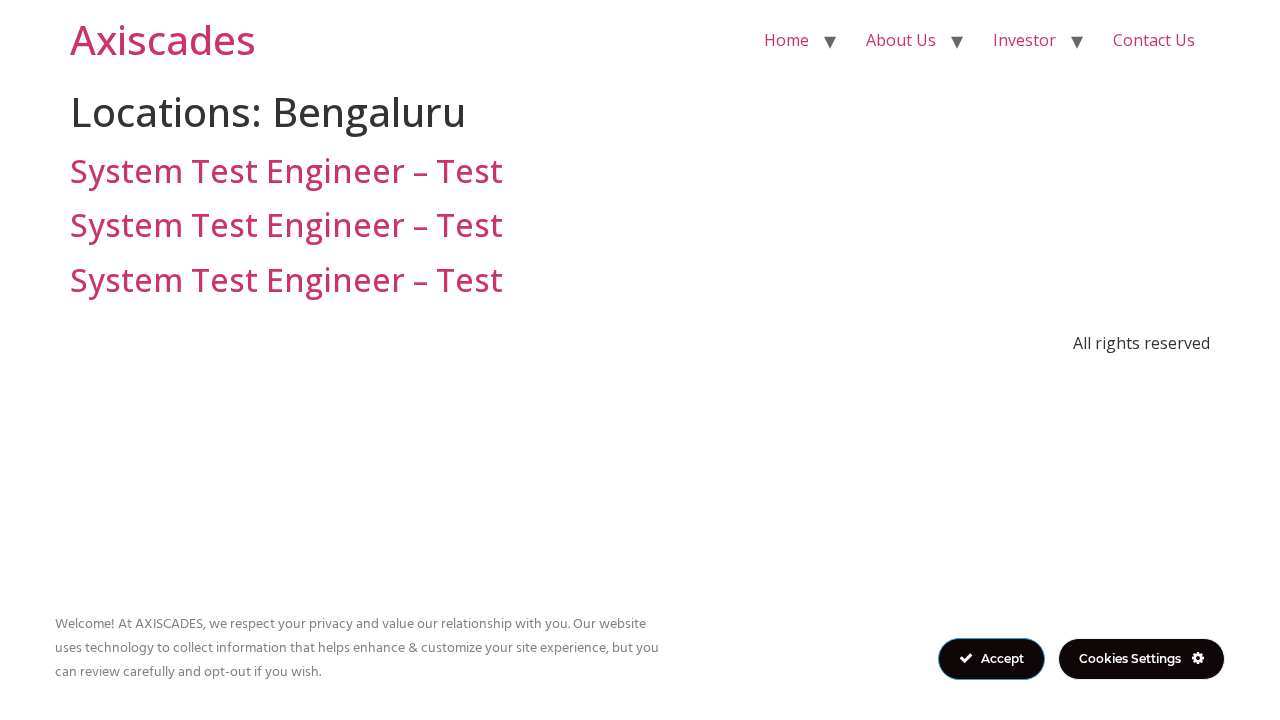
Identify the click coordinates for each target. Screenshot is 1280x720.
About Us (901, 40)
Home (786, 40)
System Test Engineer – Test (286, 170)
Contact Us (1154, 40)
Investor (1024, 40)
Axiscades (163, 39)
